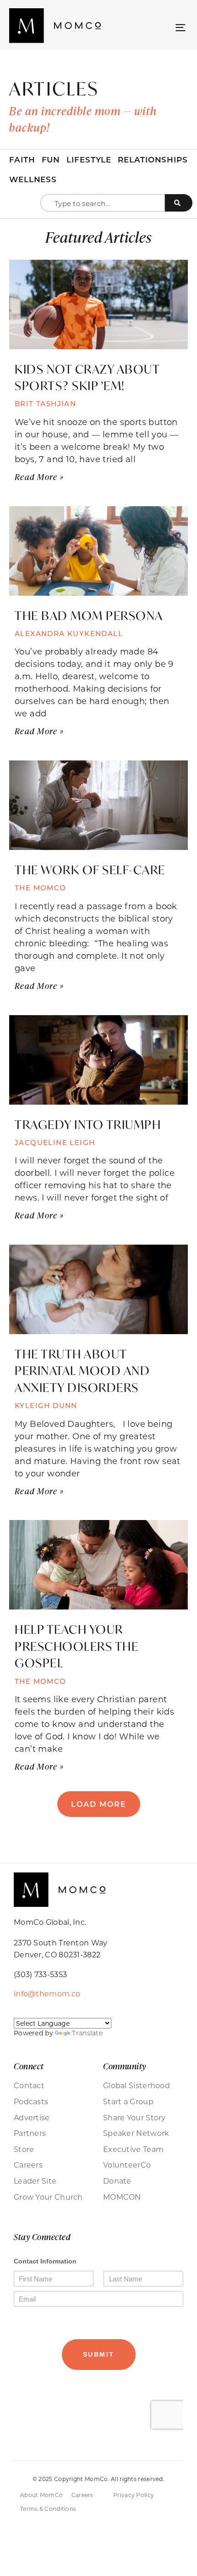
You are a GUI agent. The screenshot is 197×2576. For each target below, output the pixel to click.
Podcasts (31, 2101)
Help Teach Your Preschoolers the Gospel (77, 1646)
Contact (29, 2085)
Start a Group (128, 2101)
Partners (30, 2133)
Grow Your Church (48, 2197)
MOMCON (122, 2197)
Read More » (39, 477)
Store (24, 2149)
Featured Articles (98, 237)
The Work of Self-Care (91, 870)
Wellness (33, 179)
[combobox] (103, 203)
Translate (87, 2033)
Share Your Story (134, 2118)
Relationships (153, 159)
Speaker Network (136, 2133)
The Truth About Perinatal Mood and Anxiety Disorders (82, 1371)
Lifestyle (89, 159)
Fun (51, 159)
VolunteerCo (127, 2165)
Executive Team (133, 2149)
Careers (28, 2165)
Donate (117, 2181)
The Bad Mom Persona (90, 615)
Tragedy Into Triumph (89, 1124)
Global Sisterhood (137, 2085)
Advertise (32, 2118)
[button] (180, 27)
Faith (22, 159)
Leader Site (35, 2181)
